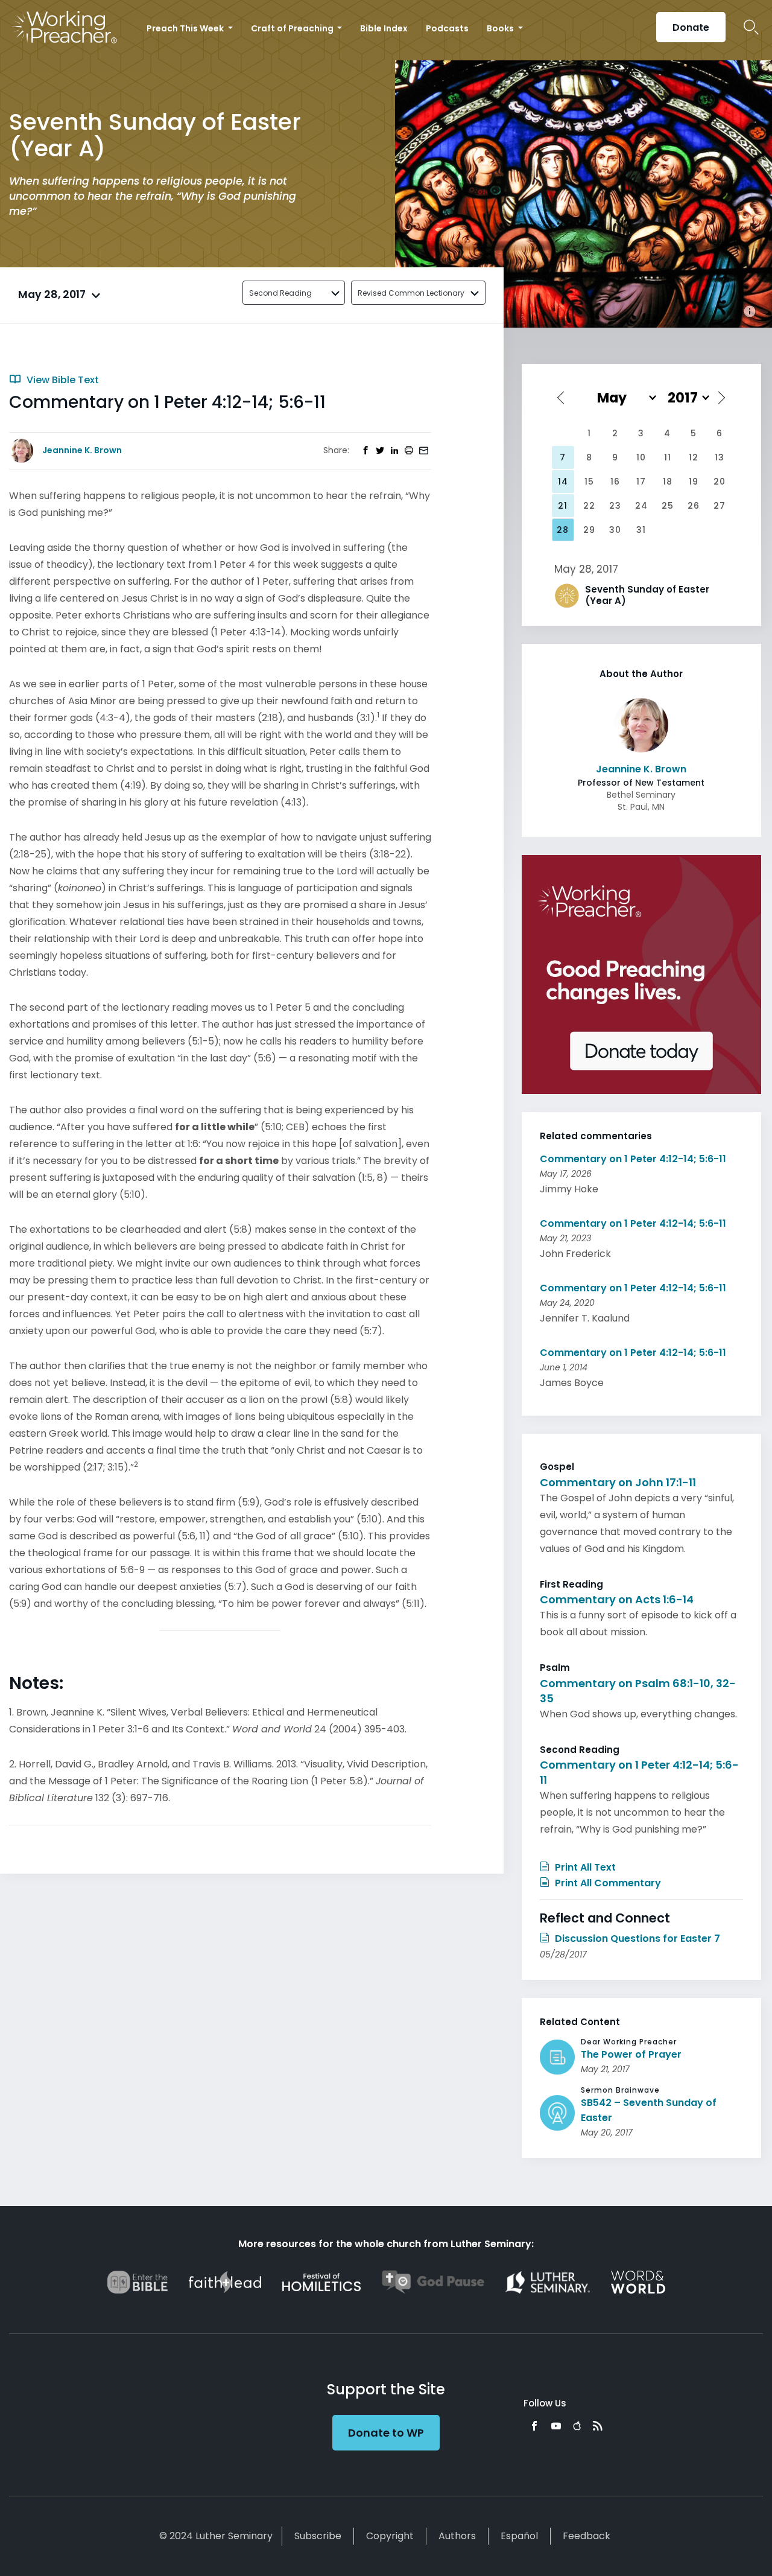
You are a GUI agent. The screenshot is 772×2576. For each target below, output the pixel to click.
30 (615, 530)
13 (720, 457)
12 (694, 457)
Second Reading (280, 293)
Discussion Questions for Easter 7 (636, 1938)
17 (641, 482)
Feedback (587, 2536)
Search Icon (751, 27)
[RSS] (598, 2426)
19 (694, 482)
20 (720, 482)
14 (563, 482)
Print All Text (584, 1867)
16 (615, 482)
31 (641, 530)
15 (589, 482)
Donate (691, 27)
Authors (457, 2536)
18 (668, 482)
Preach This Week (186, 28)
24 (641, 506)
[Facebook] (534, 2426)
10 (641, 457)
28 (563, 530)
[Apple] (577, 2426)
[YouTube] (556, 2426)
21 (563, 506)
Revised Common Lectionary (411, 293)
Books (501, 28)
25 (668, 506)
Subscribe (318, 2536)
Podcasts (447, 28)
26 (694, 506)
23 (615, 506)
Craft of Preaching (293, 28)
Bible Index (384, 28)
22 (589, 506)
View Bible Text (62, 380)
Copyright (390, 2536)
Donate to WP (386, 2433)
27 (720, 506)
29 (589, 530)
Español (519, 2536)
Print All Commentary (607, 1883)
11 (668, 457)
